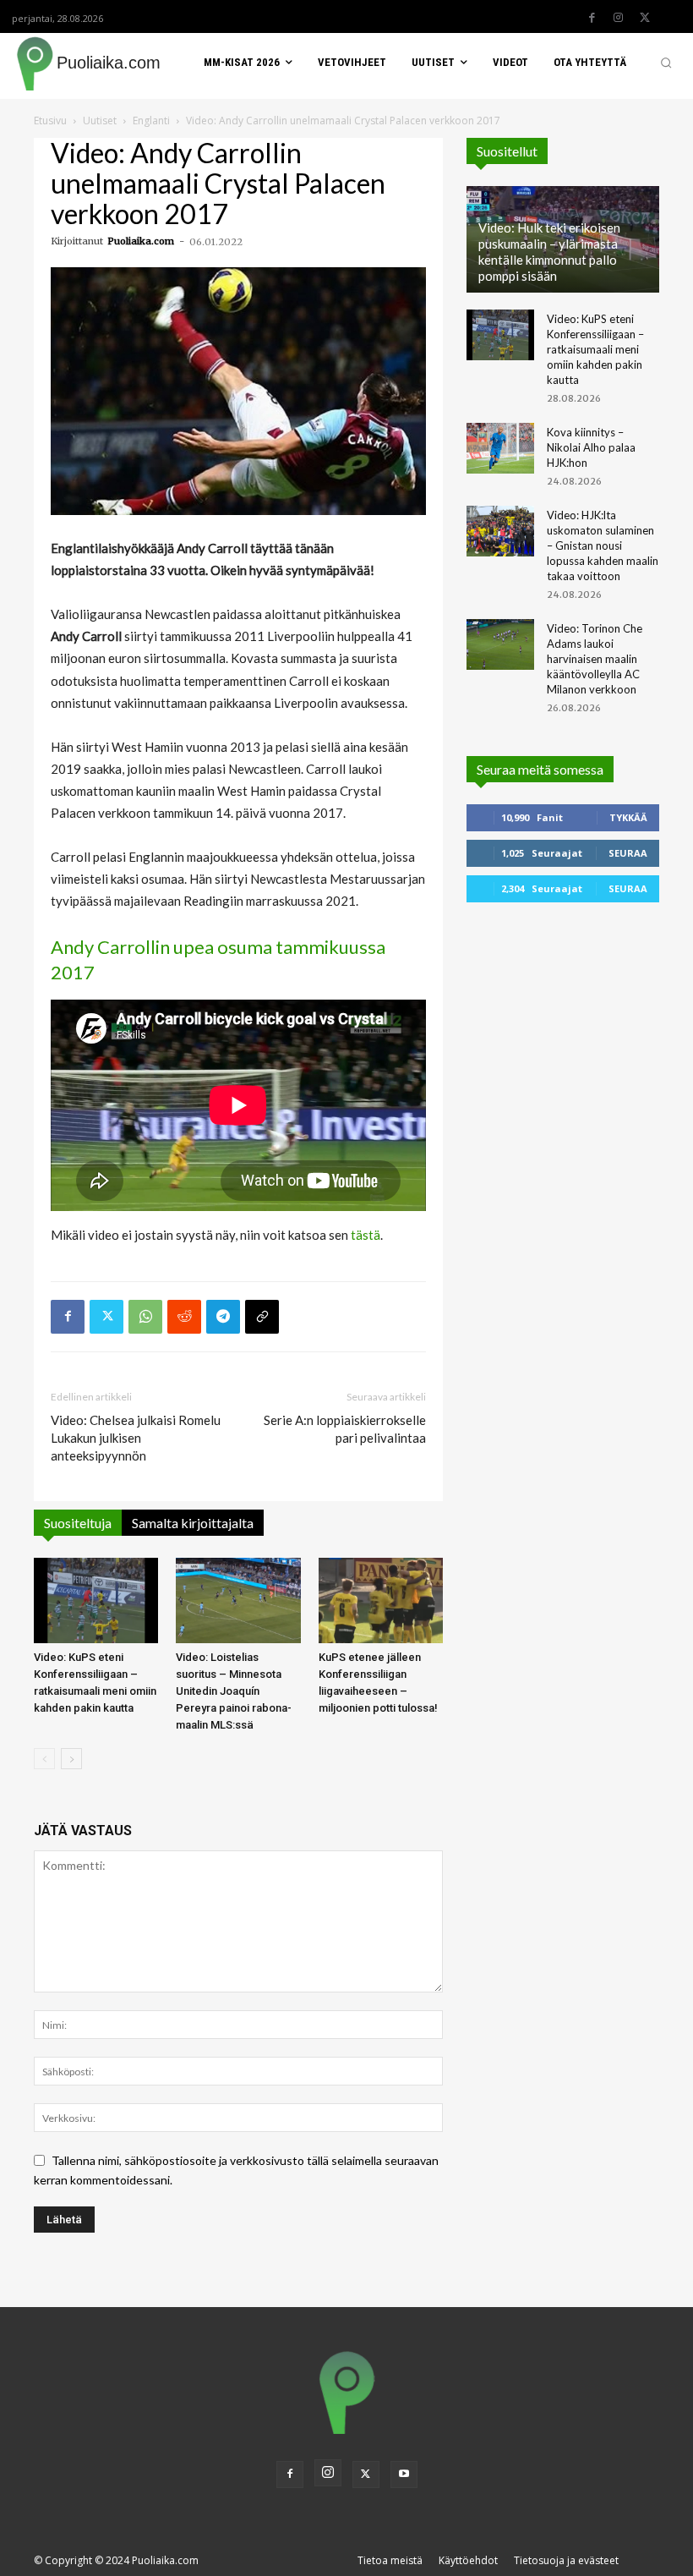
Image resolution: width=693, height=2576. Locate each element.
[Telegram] (223, 1317)
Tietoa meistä (390, 2560)
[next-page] (71, 1759)
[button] (666, 63)
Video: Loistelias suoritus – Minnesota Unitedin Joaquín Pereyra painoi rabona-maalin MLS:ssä (234, 1691)
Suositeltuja (78, 1523)
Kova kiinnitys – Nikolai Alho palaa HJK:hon (591, 447)
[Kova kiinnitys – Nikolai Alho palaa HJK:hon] (500, 448)
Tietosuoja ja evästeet (566, 2560)
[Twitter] (645, 18)
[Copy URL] (262, 1317)
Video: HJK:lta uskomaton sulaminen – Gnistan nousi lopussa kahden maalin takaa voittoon (603, 545)
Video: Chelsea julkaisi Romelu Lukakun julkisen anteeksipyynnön (136, 1438)
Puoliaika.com (141, 241)
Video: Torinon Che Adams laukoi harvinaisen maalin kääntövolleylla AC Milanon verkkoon (595, 659)
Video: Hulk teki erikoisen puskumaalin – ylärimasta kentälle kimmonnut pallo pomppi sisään (549, 252)
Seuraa (628, 853)
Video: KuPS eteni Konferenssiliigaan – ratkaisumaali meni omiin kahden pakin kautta (595, 349)
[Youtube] (404, 2475)
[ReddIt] (184, 1317)
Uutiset (100, 121)
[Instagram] (619, 18)
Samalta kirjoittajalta (193, 1523)
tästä (366, 1235)
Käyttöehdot (468, 2560)
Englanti (151, 121)
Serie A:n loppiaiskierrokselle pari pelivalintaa (345, 1429)
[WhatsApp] (145, 1317)
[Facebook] (592, 18)
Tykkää (628, 817)
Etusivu (50, 121)
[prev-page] (44, 1759)
